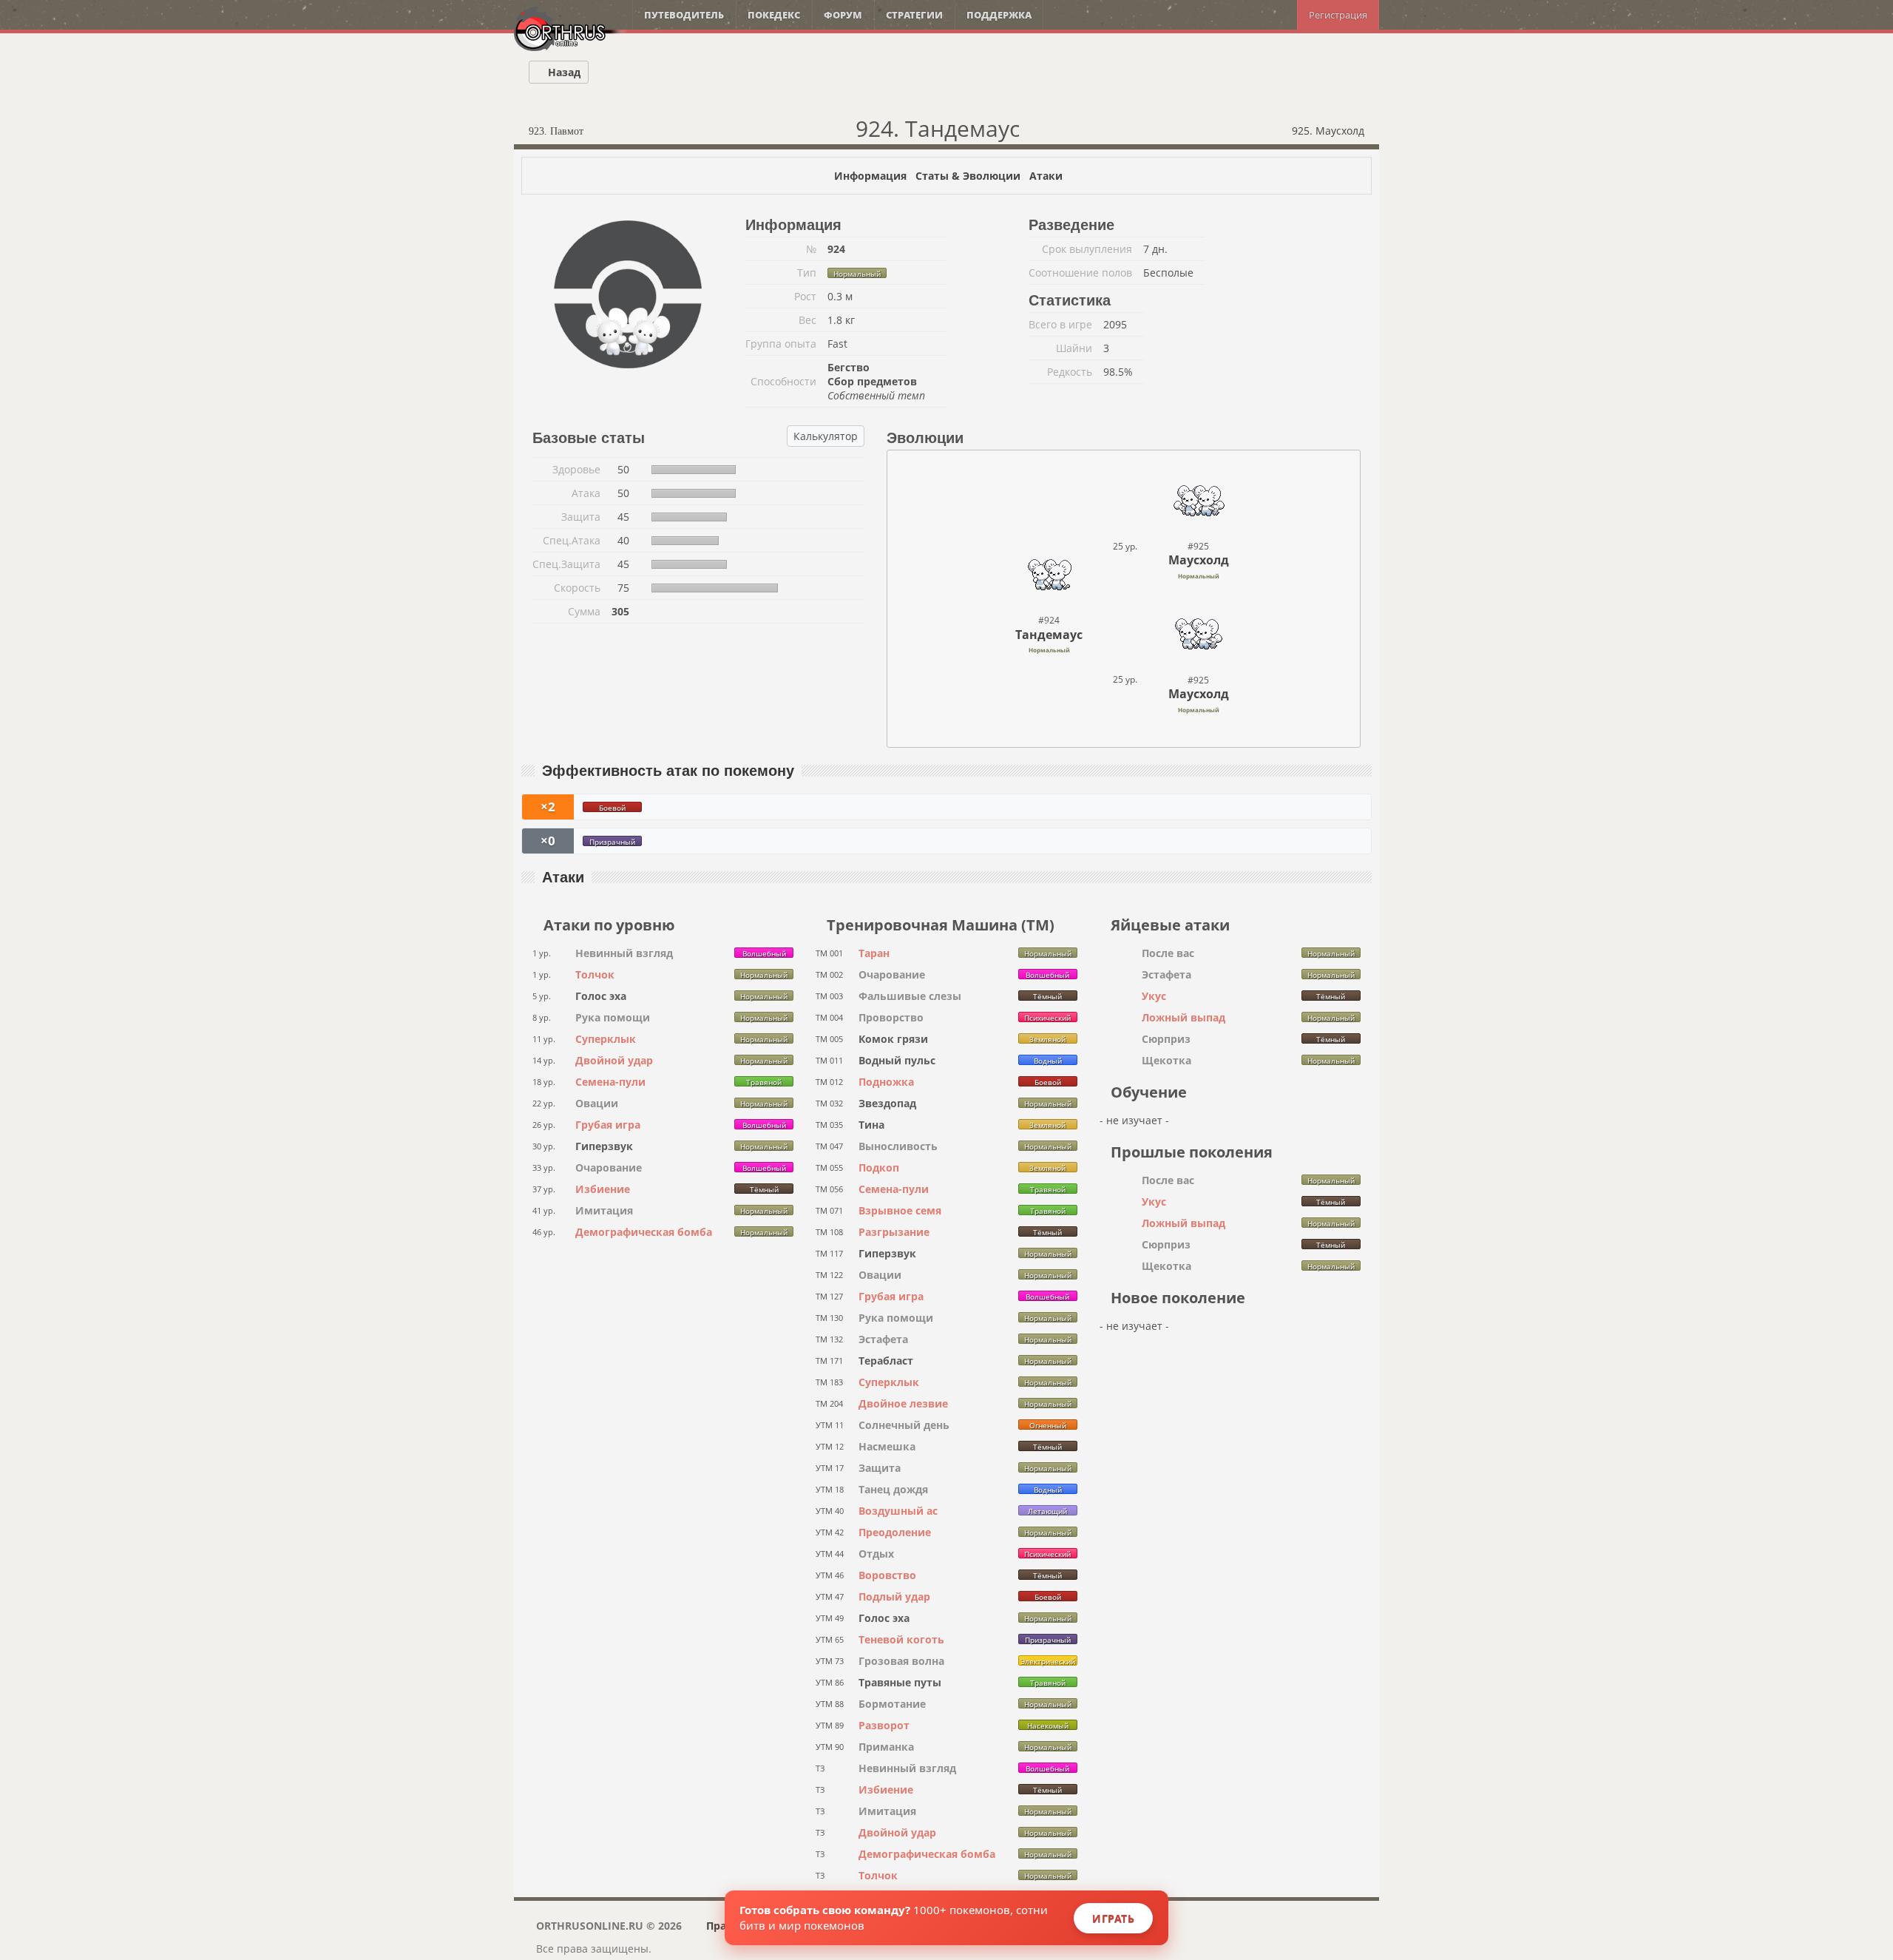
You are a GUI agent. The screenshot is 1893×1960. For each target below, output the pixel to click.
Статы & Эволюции (968, 176)
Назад (563, 72)
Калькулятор (826, 436)
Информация (870, 176)
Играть (1113, 1918)
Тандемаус (1049, 635)
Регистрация (1338, 15)
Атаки (1046, 176)
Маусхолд (1199, 560)
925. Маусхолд (1330, 131)
